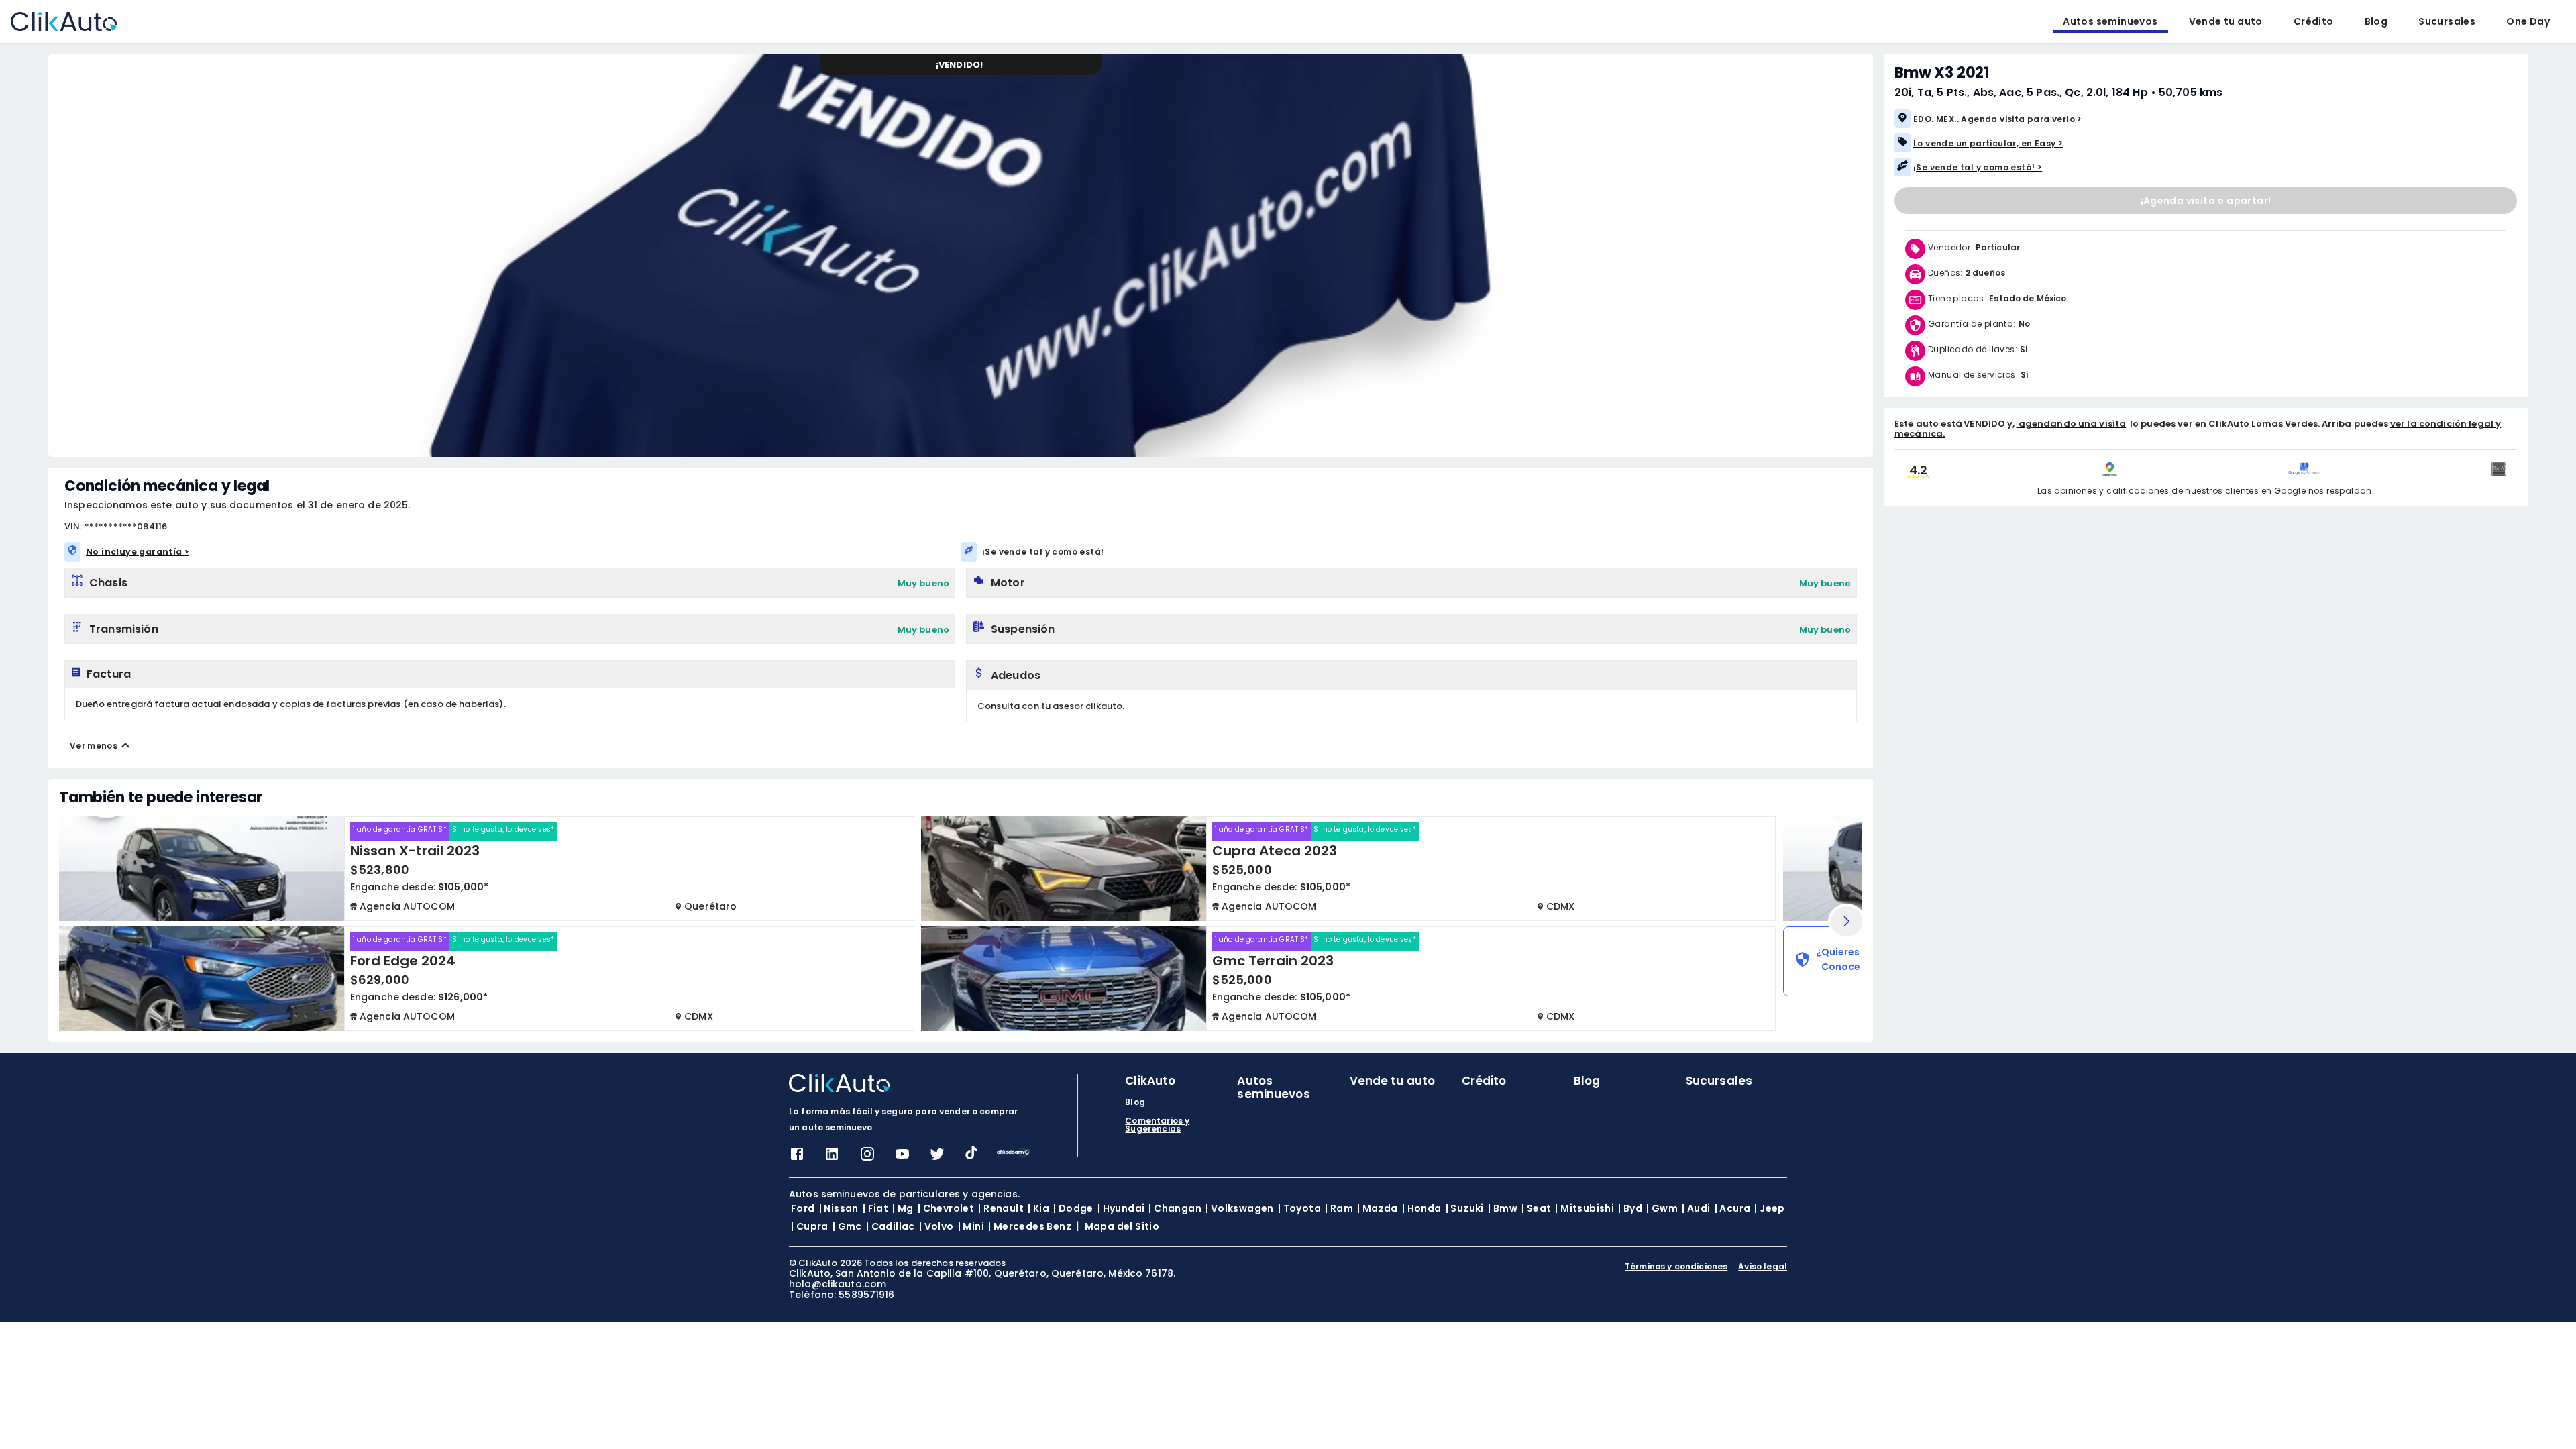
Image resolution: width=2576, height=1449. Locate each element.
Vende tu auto (2226, 21)
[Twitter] (937, 1158)
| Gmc (847, 1226)
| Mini (971, 1226)
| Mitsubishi (1585, 1208)
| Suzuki (1465, 1208)
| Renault (1001, 1208)
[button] (2146, 119)
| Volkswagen (1240, 1208)
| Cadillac (891, 1226)
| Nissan (839, 1208)
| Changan (1175, 1208)
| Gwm (1662, 1208)
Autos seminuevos (2110, 21)
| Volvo (936, 1226)
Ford (803, 1208)
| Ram (1339, 1208)
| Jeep (1769, 1208)
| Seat (1536, 1208)
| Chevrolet (946, 1208)
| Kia (1038, 1208)
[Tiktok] (971, 1156)
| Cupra (810, 1226)
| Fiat (875, 1208)
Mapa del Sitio (1122, 1226)
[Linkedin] (832, 1158)
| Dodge (1073, 1208)
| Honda (1422, 1208)
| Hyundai (1121, 1208)
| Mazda (1378, 1208)
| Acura (1733, 1208)
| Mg (903, 1208)
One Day (2528, 21)
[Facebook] (797, 1158)
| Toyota (1299, 1208)
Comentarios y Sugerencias (1157, 1125)
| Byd (1630, 1208)
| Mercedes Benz (1030, 1226)
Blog (2376, 21)
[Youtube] (902, 1158)
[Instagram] (867, 1158)
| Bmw (1503, 1208)
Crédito (2314, 21)
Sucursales (2447, 21)
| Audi (1696, 1208)
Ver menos (94, 746)
